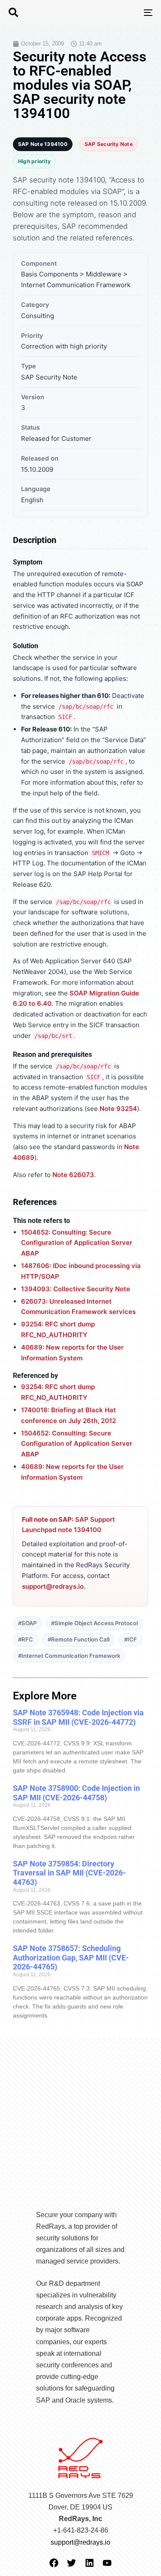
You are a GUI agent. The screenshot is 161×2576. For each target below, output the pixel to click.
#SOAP (27, 1623)
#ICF (131, 1639)
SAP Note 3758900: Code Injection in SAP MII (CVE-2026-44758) (76, 1793)
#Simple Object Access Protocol (94, 1623)
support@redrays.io (53, 1586)
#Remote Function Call (79, 1639)
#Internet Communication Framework (69, 1656)
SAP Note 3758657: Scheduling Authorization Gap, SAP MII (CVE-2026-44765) (71, 1957)
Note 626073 (73, 1175)
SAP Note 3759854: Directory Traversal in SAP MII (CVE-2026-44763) (69, 1873)
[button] (13, 12)
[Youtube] (107, 2563)
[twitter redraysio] (71, 2563)
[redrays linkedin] (90, 2563)
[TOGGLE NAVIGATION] (128, 12)
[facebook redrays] (54, 2563)
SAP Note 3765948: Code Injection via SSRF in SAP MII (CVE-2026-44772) (78, 1717)
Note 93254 (118, 1109)
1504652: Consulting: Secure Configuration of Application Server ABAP (77, 1243)
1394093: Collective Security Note (76, 1289)
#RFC (26, 1639)
